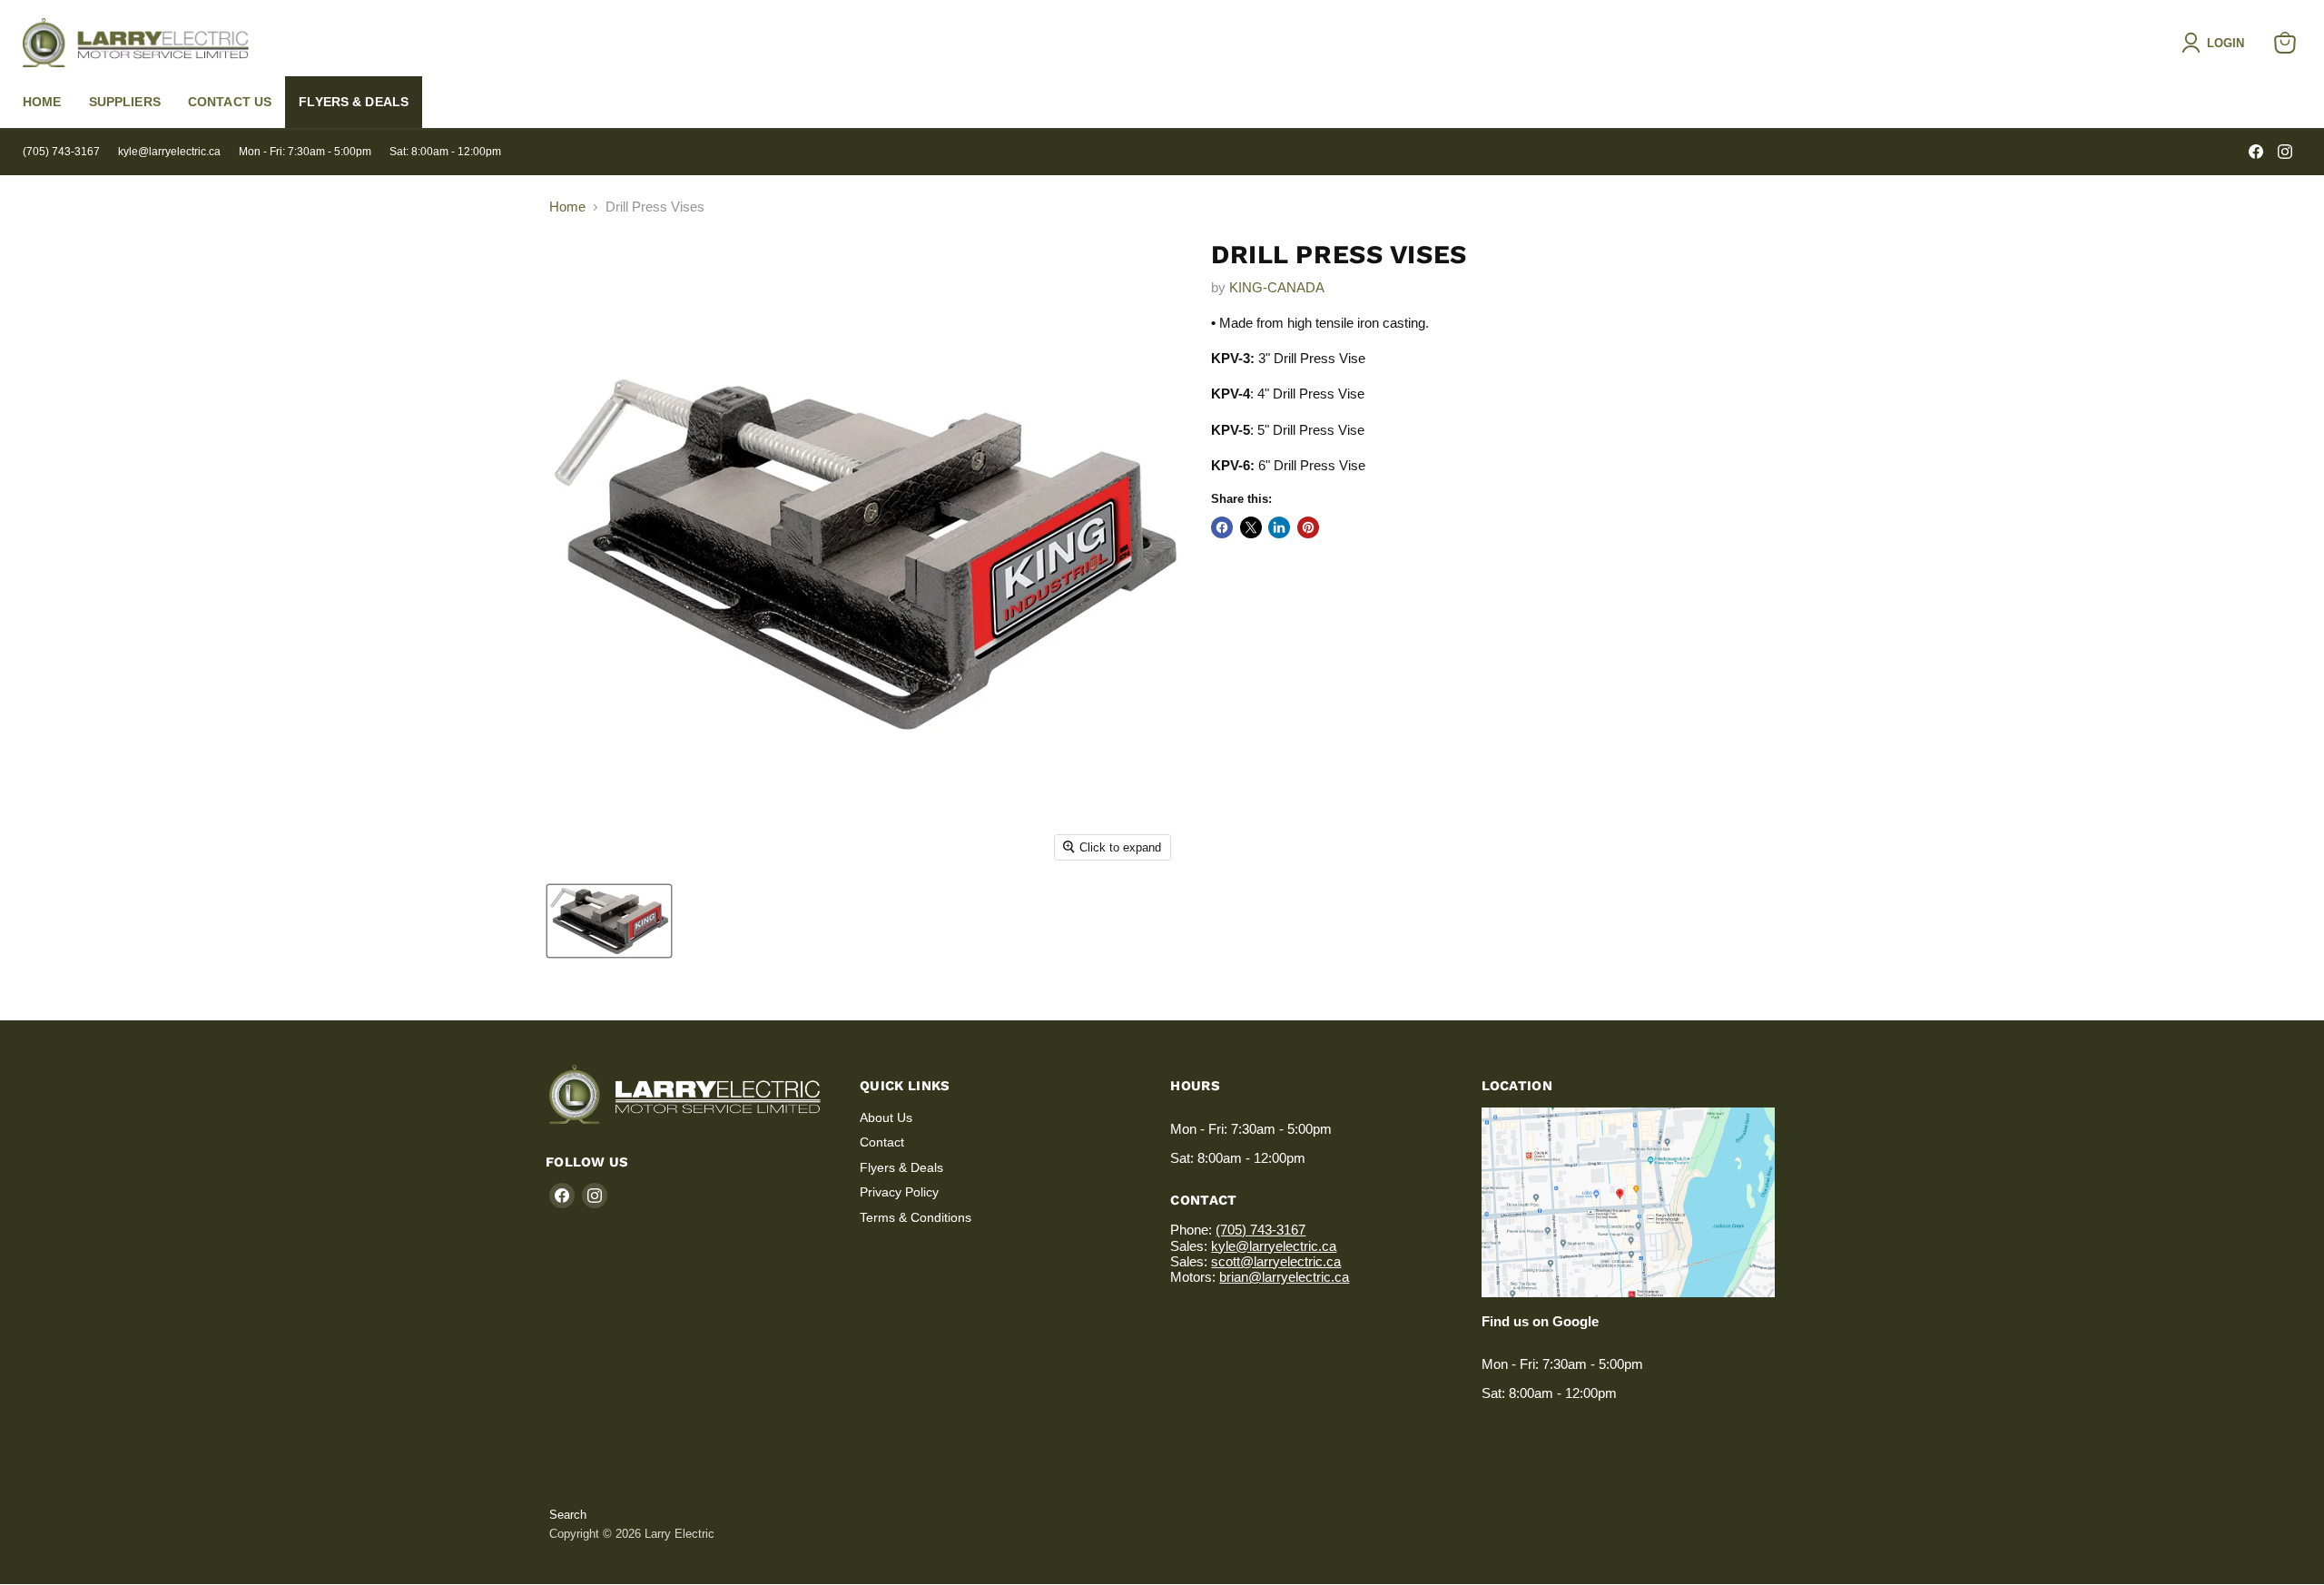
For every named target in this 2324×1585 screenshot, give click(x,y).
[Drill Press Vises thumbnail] (609, 921)
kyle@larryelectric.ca (169, 152)
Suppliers (125, 102)
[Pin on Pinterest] (1308, 527)
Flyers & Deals (354, 102)
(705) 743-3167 (61, 152)
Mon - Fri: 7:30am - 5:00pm (305, 152)
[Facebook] (2256, 152)
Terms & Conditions (916, 1217)
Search (568, 1515)
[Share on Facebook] (1222, 527)
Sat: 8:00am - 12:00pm (445, 152)
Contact (882, 1142)
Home (42, 102)
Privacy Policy (899, 1192)
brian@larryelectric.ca (1284, 1277)
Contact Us (230, 102)
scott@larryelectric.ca (1276, 1261)
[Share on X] (1251, 527)
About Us (886, 1117)
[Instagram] (2285, 152)
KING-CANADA (1277, 287)
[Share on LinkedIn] (1279, 527)
